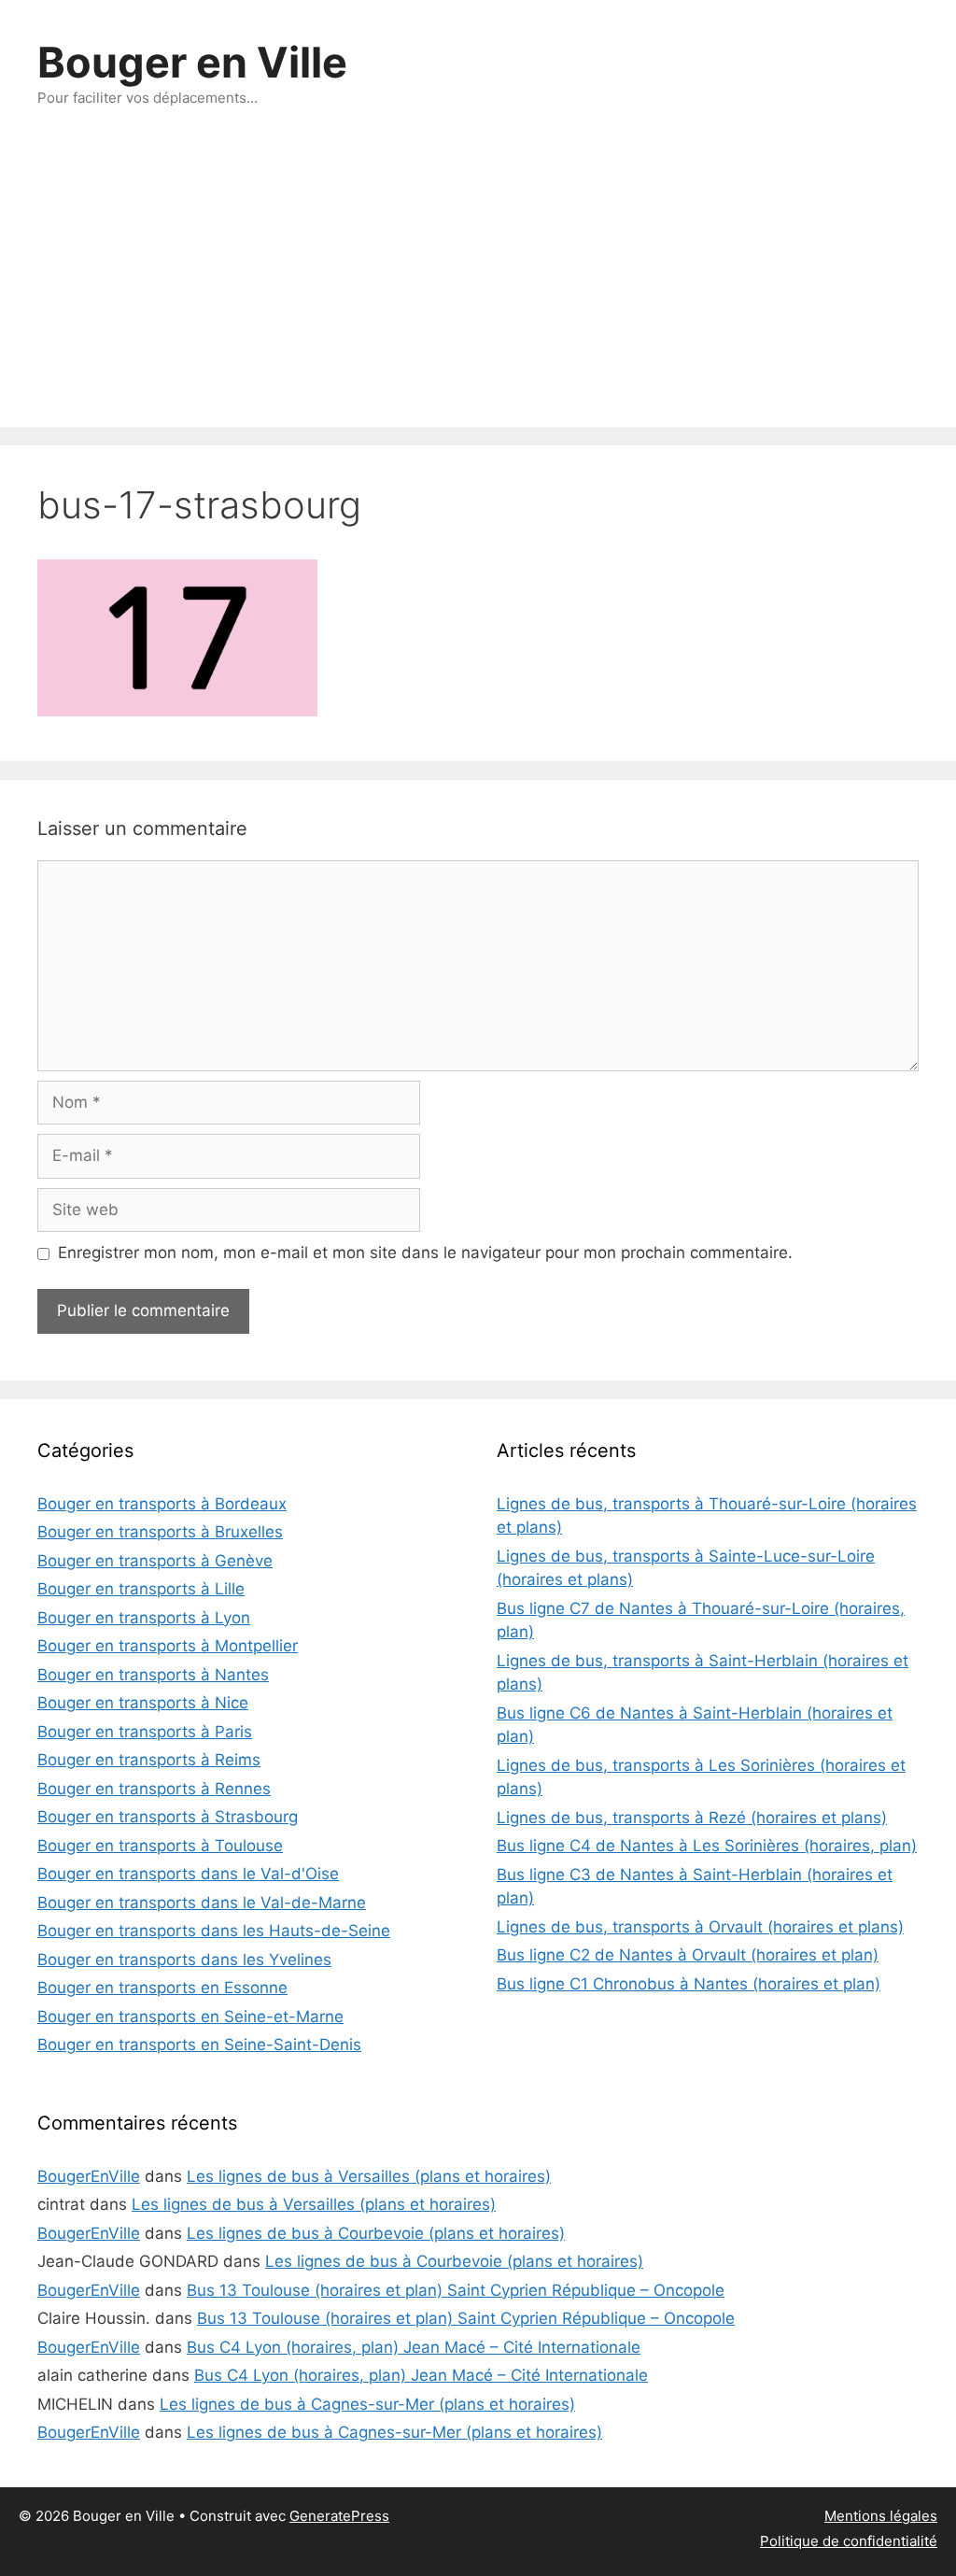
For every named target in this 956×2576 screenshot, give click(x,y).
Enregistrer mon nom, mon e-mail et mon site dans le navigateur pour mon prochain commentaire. (425, 1253)
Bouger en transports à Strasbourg (168, 1817)
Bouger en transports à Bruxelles (160, 1532)
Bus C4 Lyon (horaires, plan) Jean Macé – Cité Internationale (414, 2347)
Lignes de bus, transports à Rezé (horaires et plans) (692, 1818)
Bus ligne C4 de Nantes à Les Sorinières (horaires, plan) (707, 1846)
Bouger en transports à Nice (143, 1703)
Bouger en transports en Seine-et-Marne (190, 2017)
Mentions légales (881, 2516)
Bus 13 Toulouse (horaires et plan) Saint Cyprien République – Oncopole (456, 2290)
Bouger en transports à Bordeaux (162, 1504)
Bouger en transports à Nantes (153, 1675)
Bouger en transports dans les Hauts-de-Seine (214, 1931)
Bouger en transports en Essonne (162, 1988)
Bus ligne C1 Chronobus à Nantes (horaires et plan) (689, 1984)
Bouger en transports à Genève (155, 1561)
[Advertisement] (478, 287)
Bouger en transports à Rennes (154, 1789)
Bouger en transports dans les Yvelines (184, 1960)
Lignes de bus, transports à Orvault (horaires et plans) (700, 1927)
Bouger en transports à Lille (141, 1589)
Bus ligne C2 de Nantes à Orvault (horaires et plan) (688, 1955)
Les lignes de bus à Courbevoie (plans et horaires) (376, 2233)
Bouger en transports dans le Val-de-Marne (202, 1903)
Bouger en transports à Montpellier (168, 1646)
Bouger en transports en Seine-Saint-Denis (199, 2045)
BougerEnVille (89, 2176)
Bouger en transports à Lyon (144, 1618)
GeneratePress (339, 2516)
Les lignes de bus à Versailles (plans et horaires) (369, 2176)
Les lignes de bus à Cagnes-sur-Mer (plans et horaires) (367, 2404)
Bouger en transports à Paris (145, 1732)
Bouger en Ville (192, 62)
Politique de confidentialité (849, 2541)
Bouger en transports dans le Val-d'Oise (188, 1874)
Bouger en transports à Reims (149, 1760)
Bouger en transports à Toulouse (160, 1846)
